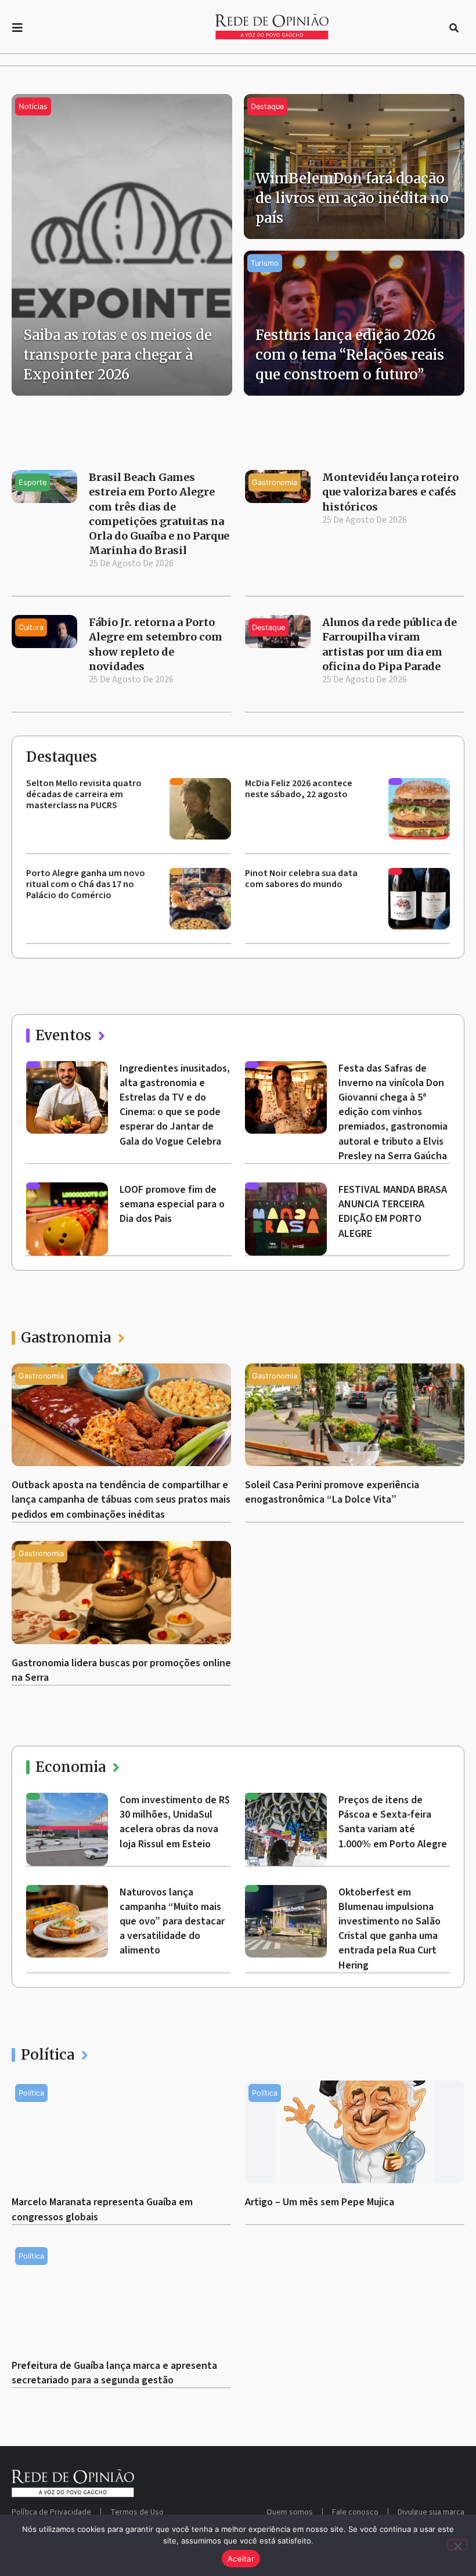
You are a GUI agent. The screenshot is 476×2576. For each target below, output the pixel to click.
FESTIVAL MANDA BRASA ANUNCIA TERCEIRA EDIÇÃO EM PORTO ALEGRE (393, 1212)
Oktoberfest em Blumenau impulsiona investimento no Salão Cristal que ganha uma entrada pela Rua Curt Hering (390, 1929)
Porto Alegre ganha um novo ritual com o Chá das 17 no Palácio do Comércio (86, 884)
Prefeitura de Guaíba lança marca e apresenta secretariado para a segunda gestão (114, 2373)
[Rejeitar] (457, 2545)
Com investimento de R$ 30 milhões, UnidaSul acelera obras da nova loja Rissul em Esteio (175, 1822)
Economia (71, 1767)
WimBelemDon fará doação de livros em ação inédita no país (352, 198)
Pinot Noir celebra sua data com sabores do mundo (301, 879)
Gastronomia (66, 1338)
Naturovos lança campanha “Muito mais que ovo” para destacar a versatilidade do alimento (172, 1922)
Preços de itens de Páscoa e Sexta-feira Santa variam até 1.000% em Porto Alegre (393, 1822)
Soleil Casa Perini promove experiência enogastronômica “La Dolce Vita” (332, 1492)
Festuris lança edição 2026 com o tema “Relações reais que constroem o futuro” (350, 354)
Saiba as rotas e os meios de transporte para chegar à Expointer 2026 (118, 354)
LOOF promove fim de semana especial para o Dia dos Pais (172, 1204)
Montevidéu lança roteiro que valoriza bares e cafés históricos (390, 492)
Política (48, 2055)
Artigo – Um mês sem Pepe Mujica (320, 2202)
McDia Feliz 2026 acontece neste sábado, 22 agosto (299, 789)
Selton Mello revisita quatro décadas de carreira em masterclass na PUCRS (84, 794)
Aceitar (241, 2559)
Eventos (63, 1035)
